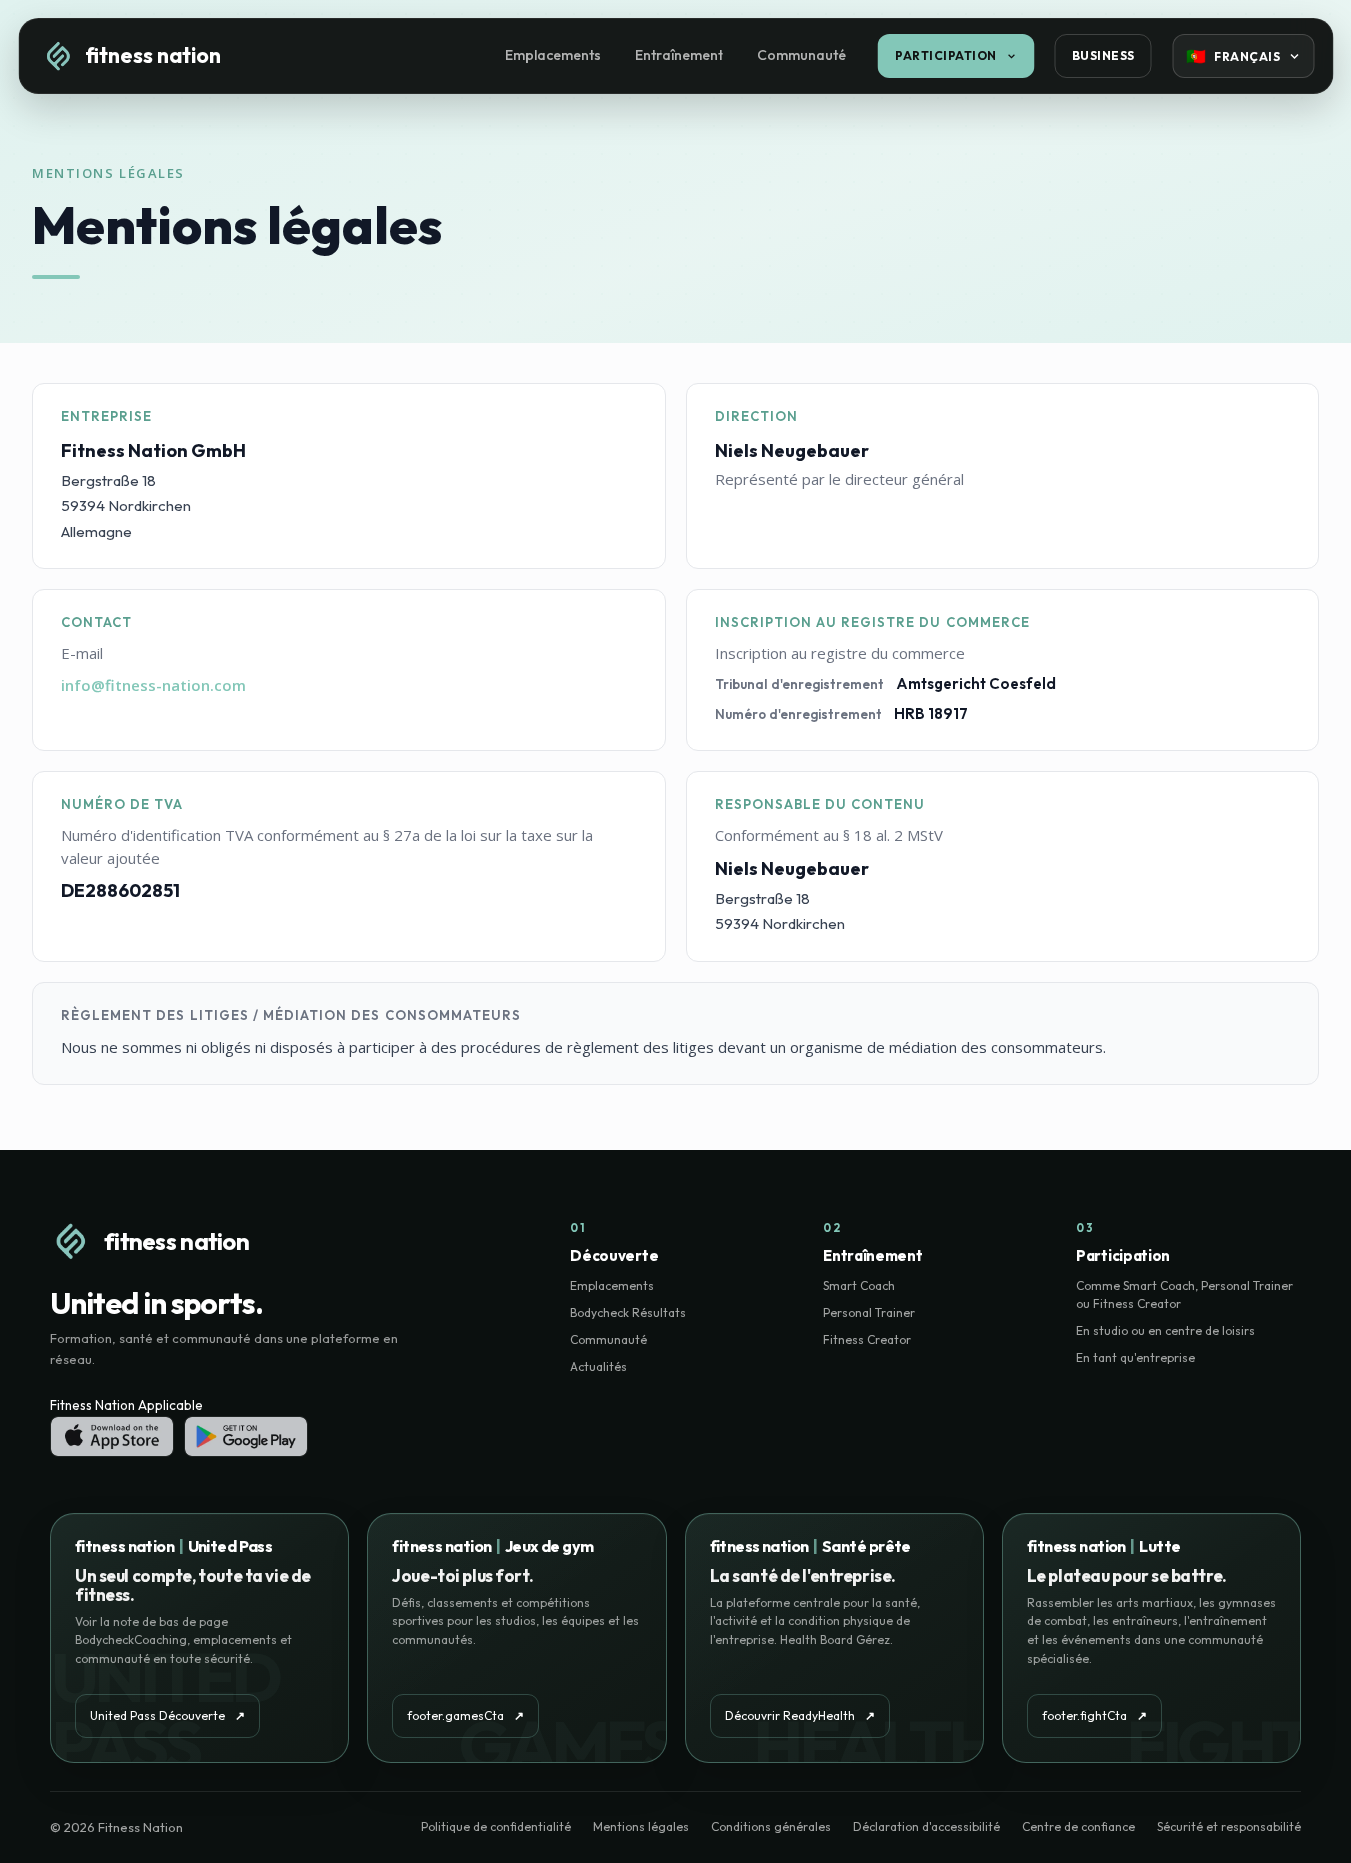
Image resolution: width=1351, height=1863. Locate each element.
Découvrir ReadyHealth (800, 1715)
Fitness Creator (867, 1339)
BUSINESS (1103, 55)
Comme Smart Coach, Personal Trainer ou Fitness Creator (1184, 1294)
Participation (945, 55)
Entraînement (679, 55)
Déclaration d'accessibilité (926, 1826)
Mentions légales (641, 1826)
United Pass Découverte (167, 1715)
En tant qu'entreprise (1135, 1357)
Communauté (801, 55)
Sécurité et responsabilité (1229, 1826)
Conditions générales (771, 1826)
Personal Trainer (869, 1312)
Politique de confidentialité (496, 1826)
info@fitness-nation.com (153, 685)
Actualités (598, 1366)
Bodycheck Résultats (628, 1312)
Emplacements (553, 55)
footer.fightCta (1094, 1715)
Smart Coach (859, 1285)
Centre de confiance (1078, 1826)
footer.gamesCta (465, 1715)
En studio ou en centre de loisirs (1165, 1330)
